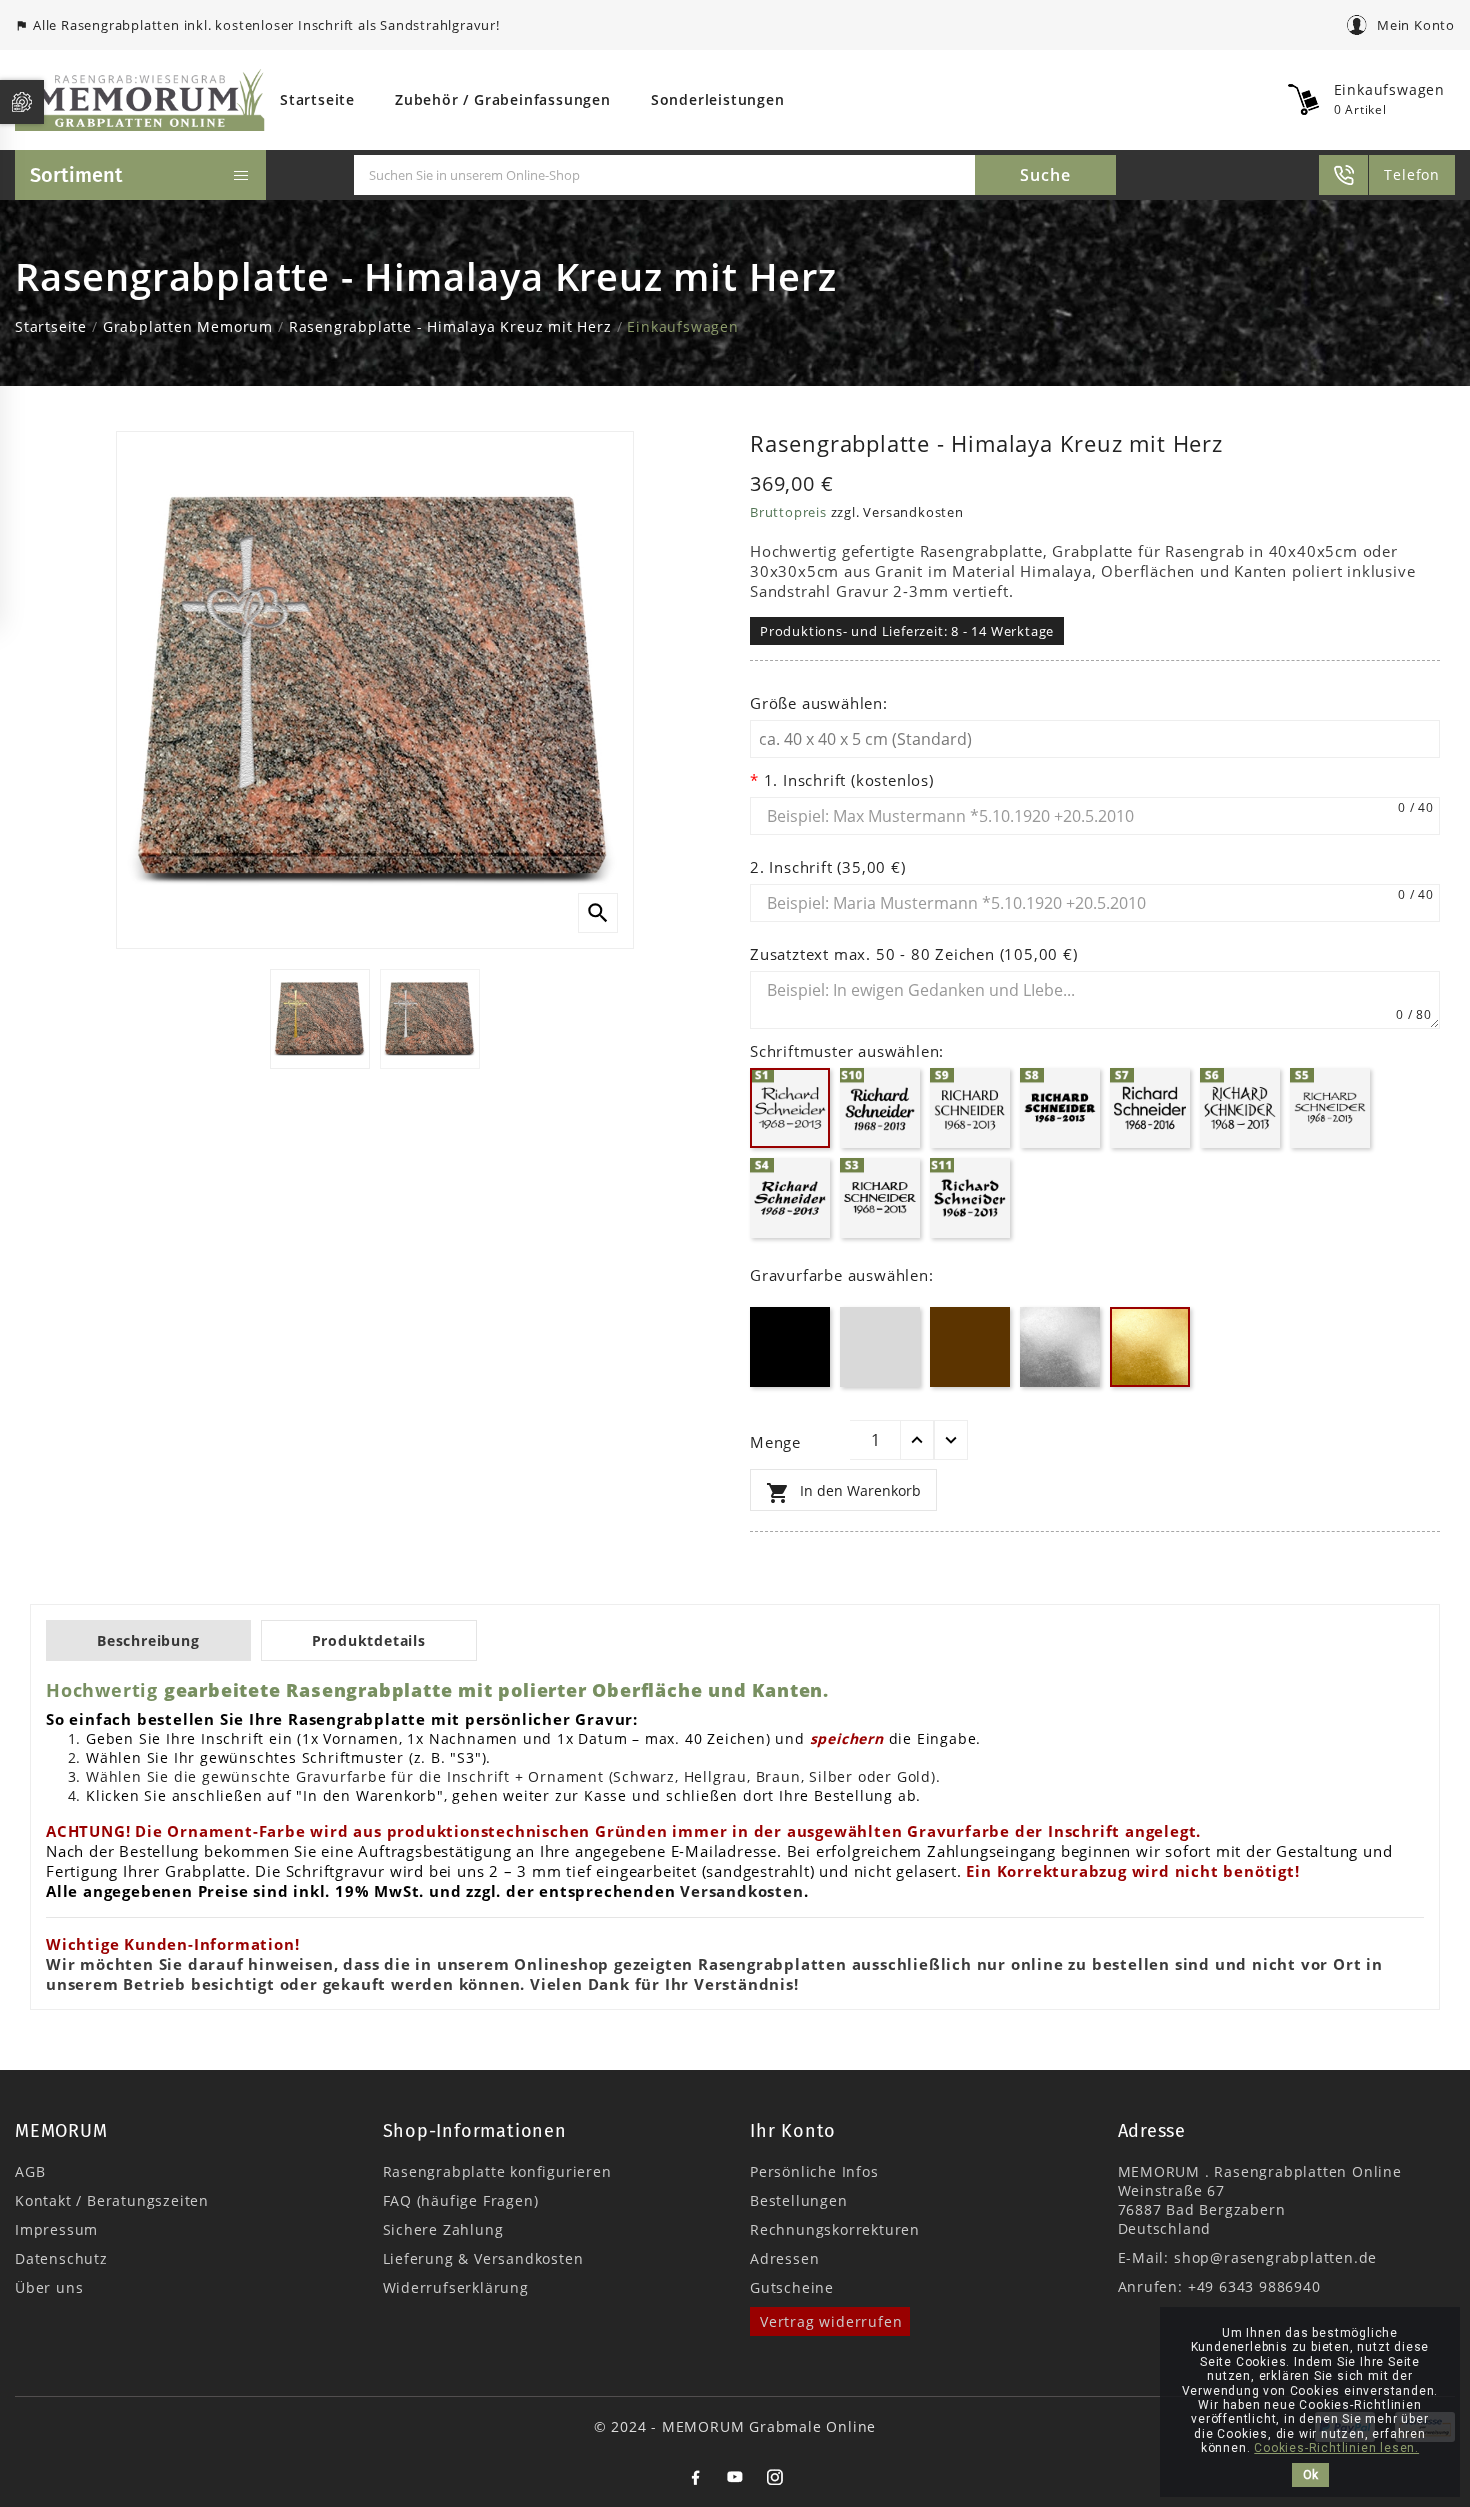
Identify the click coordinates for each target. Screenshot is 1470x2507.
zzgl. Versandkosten (897, 512)
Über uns (49, 2287)
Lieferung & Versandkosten (483, 2258)
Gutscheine (792, 2287)
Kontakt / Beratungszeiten (112, 2200)
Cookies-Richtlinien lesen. (1336, 2448)
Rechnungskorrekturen (835, 2229)
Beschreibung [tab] (148, 1640)
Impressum (56, 2229)
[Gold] (1150, 1381)
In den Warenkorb (843, 1493)
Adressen (784, 2258)
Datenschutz (61, 2258)
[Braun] (970, 1381)
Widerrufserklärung (456, 2287)
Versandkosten (741, 1891)
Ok (1310, 2475)
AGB (30, 2171)
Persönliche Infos (814, 2171)
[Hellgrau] (880, 1381)
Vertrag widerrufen (831, 2321)
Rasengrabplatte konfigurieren (497, 2171)
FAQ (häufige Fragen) (461, 2200)
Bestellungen (799, 2200)
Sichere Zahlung (443, 2229)
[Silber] (1060, 1381)
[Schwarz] (790, 1381)
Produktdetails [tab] (369, 1640)
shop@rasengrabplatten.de (1275, 2257)
